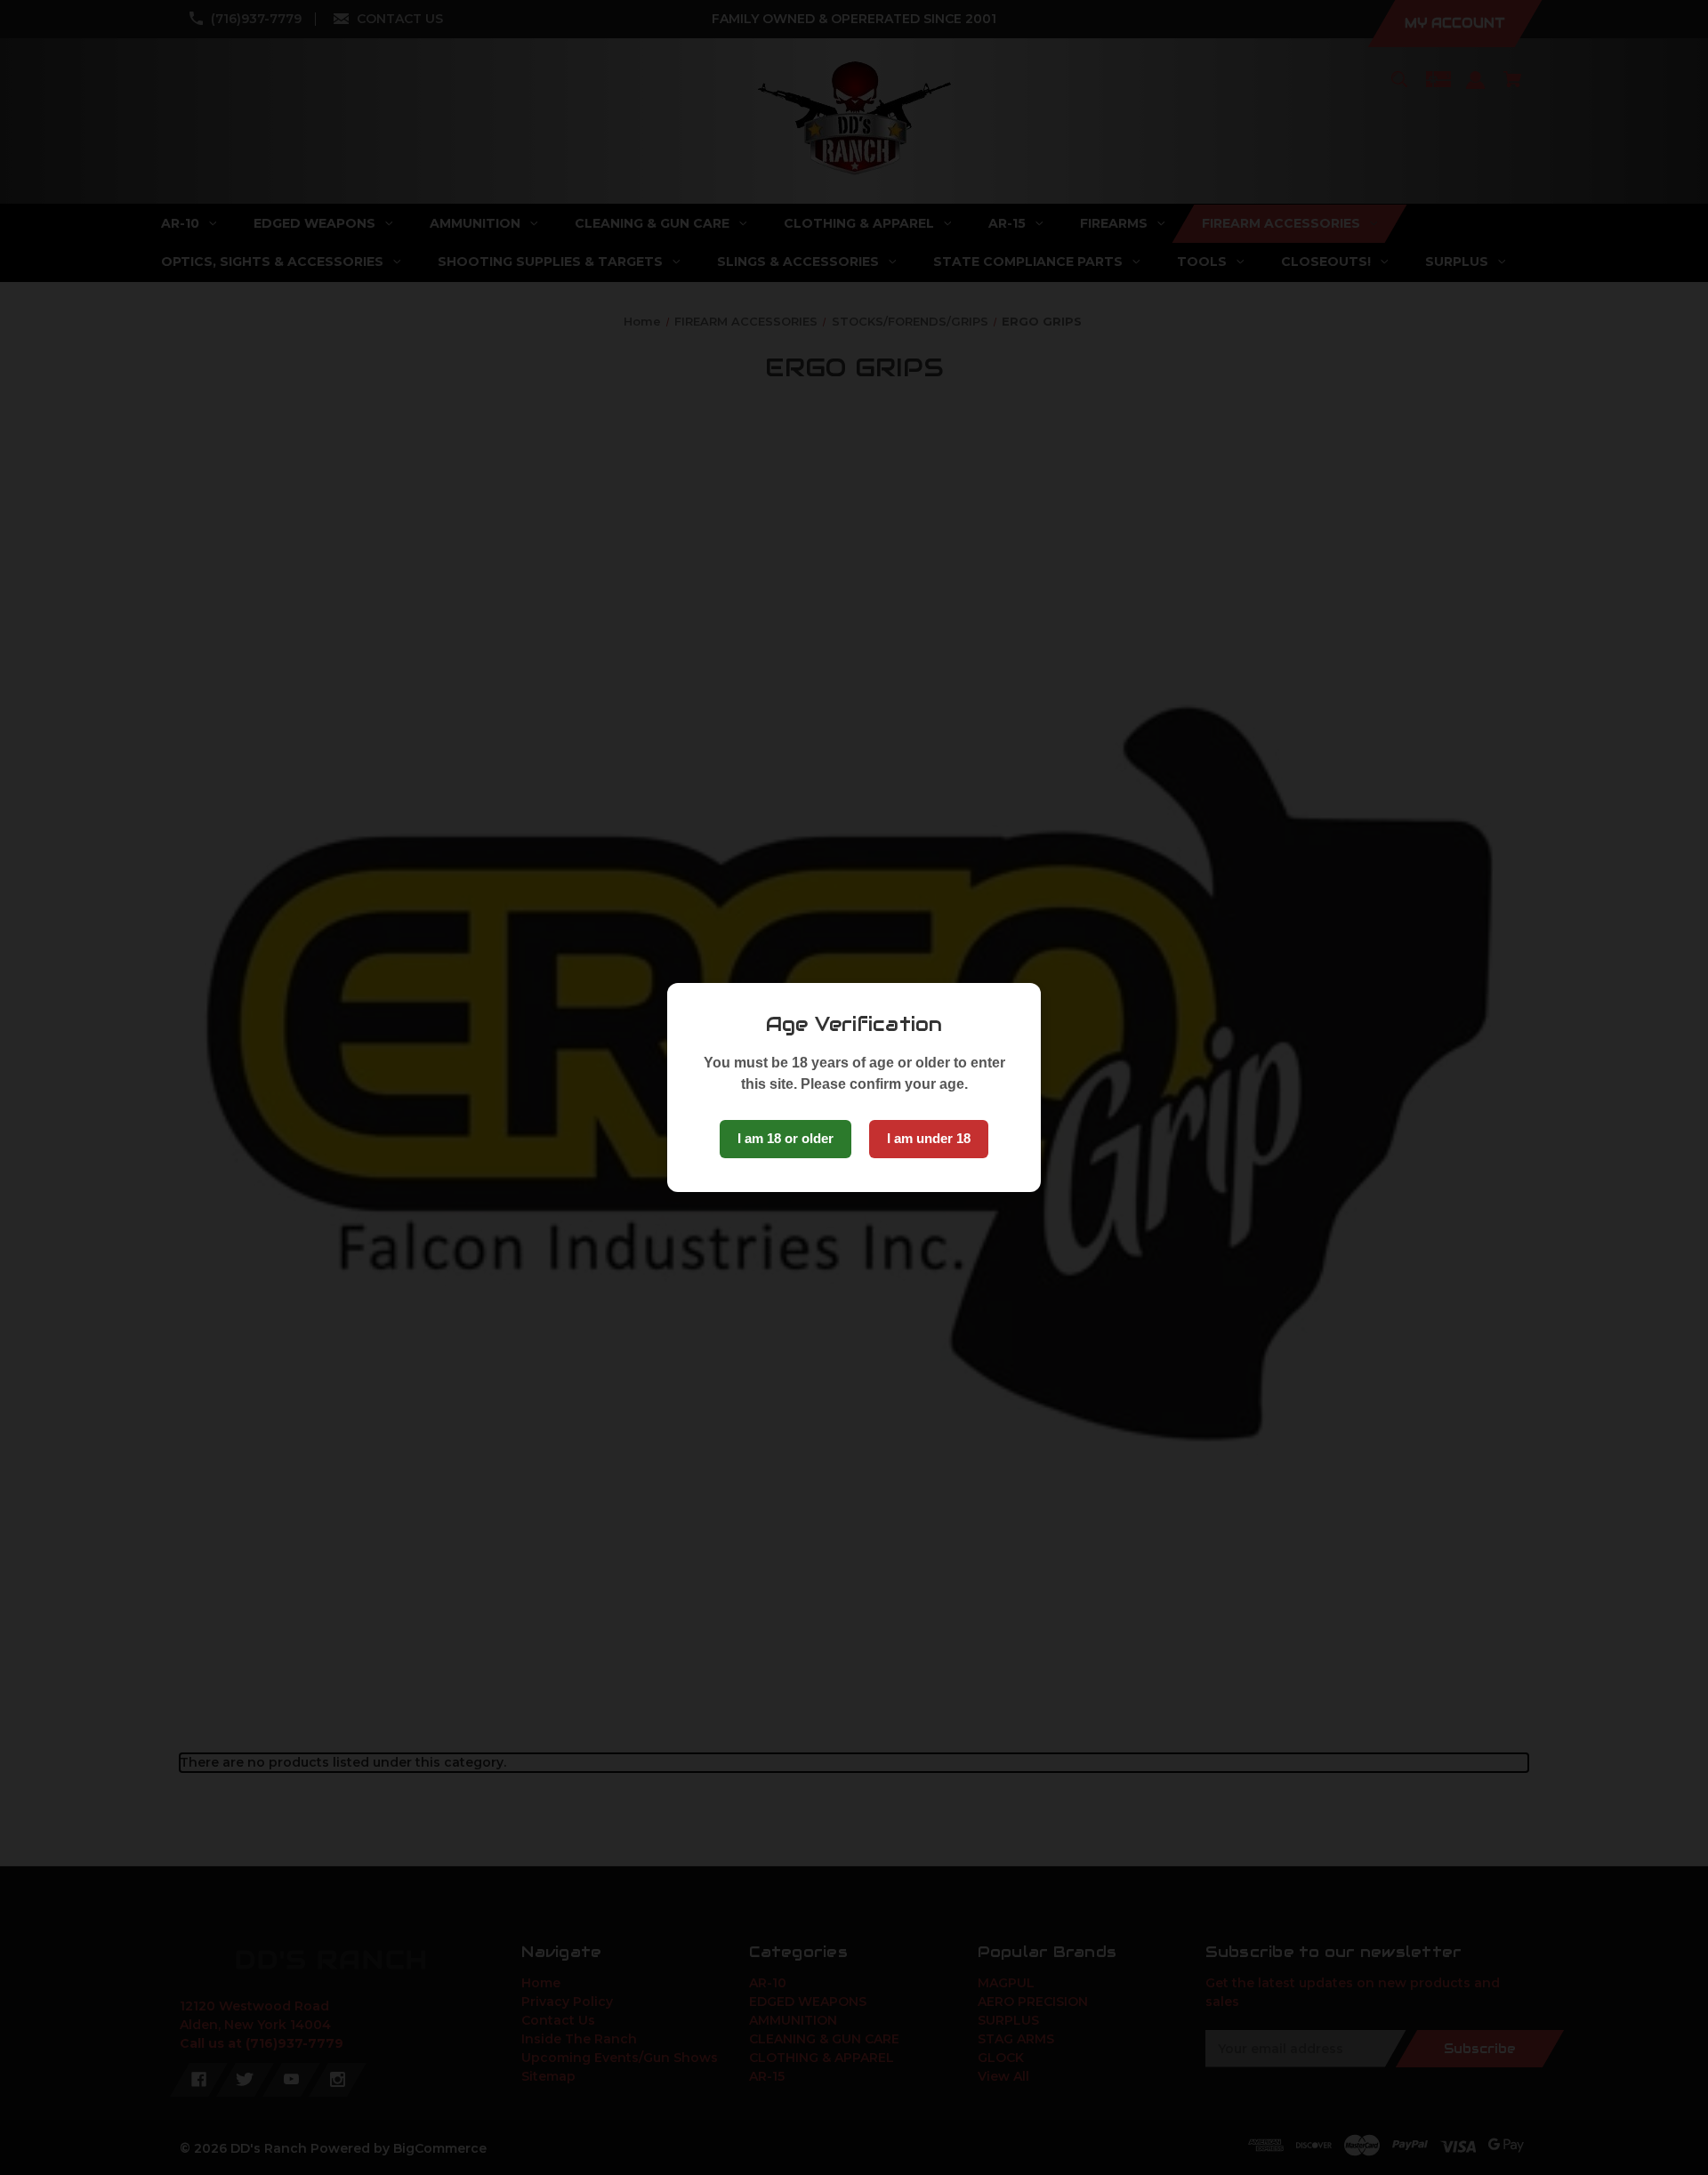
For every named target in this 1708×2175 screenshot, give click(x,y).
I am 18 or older (786, 1138)
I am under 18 (929, 1138)
